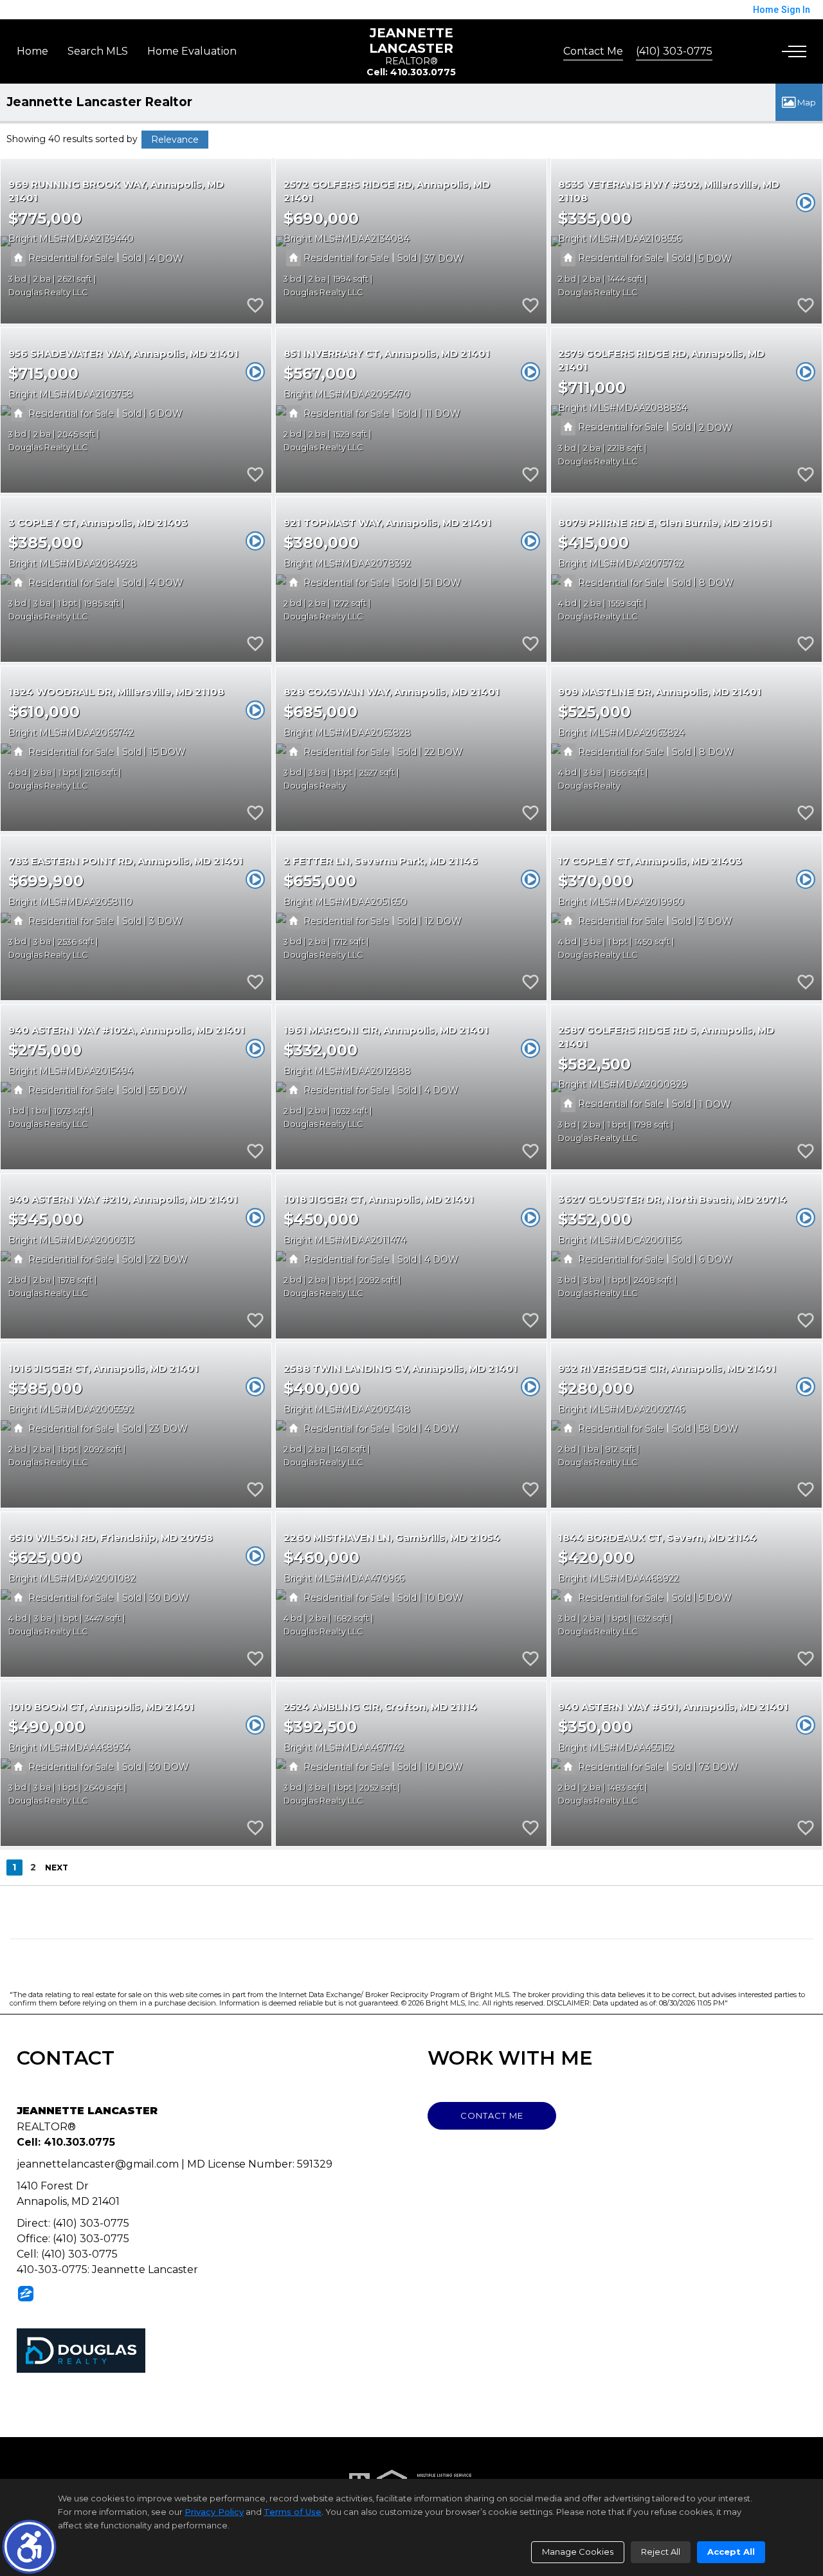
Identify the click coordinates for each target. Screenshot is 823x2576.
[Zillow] (26, 2293)
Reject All (661, 2552)
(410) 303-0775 (674, 51)
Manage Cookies (578, 2552)
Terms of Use (293, 2512)
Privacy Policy (214, 2512)
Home (32, 51)
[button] (29, 2547)
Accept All (731, 2552)
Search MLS (98, 51)
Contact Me (593, 51)
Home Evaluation (192, 51)
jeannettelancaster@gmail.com (98, 2164)
